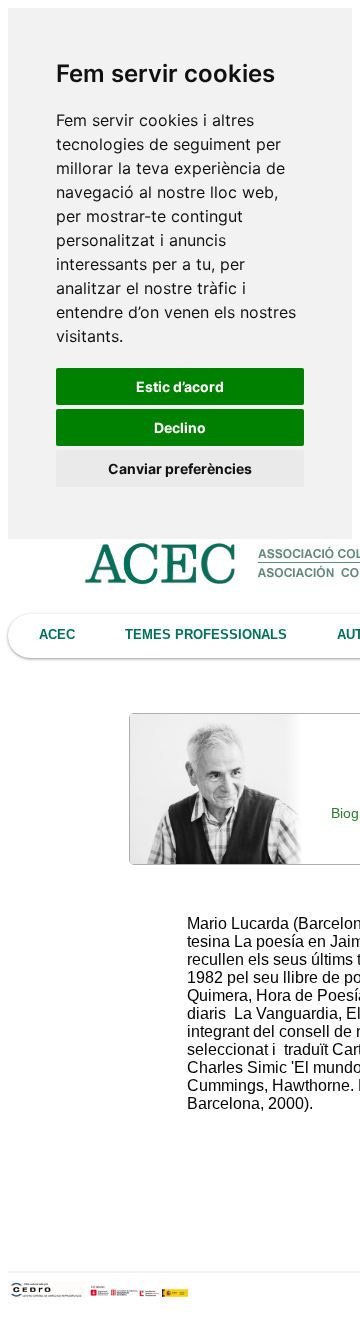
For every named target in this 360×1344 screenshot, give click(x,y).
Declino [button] (180, 427)
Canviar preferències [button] (180, 468)
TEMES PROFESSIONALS (206, 634)
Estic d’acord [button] (180, 386)
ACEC (57, 634)
